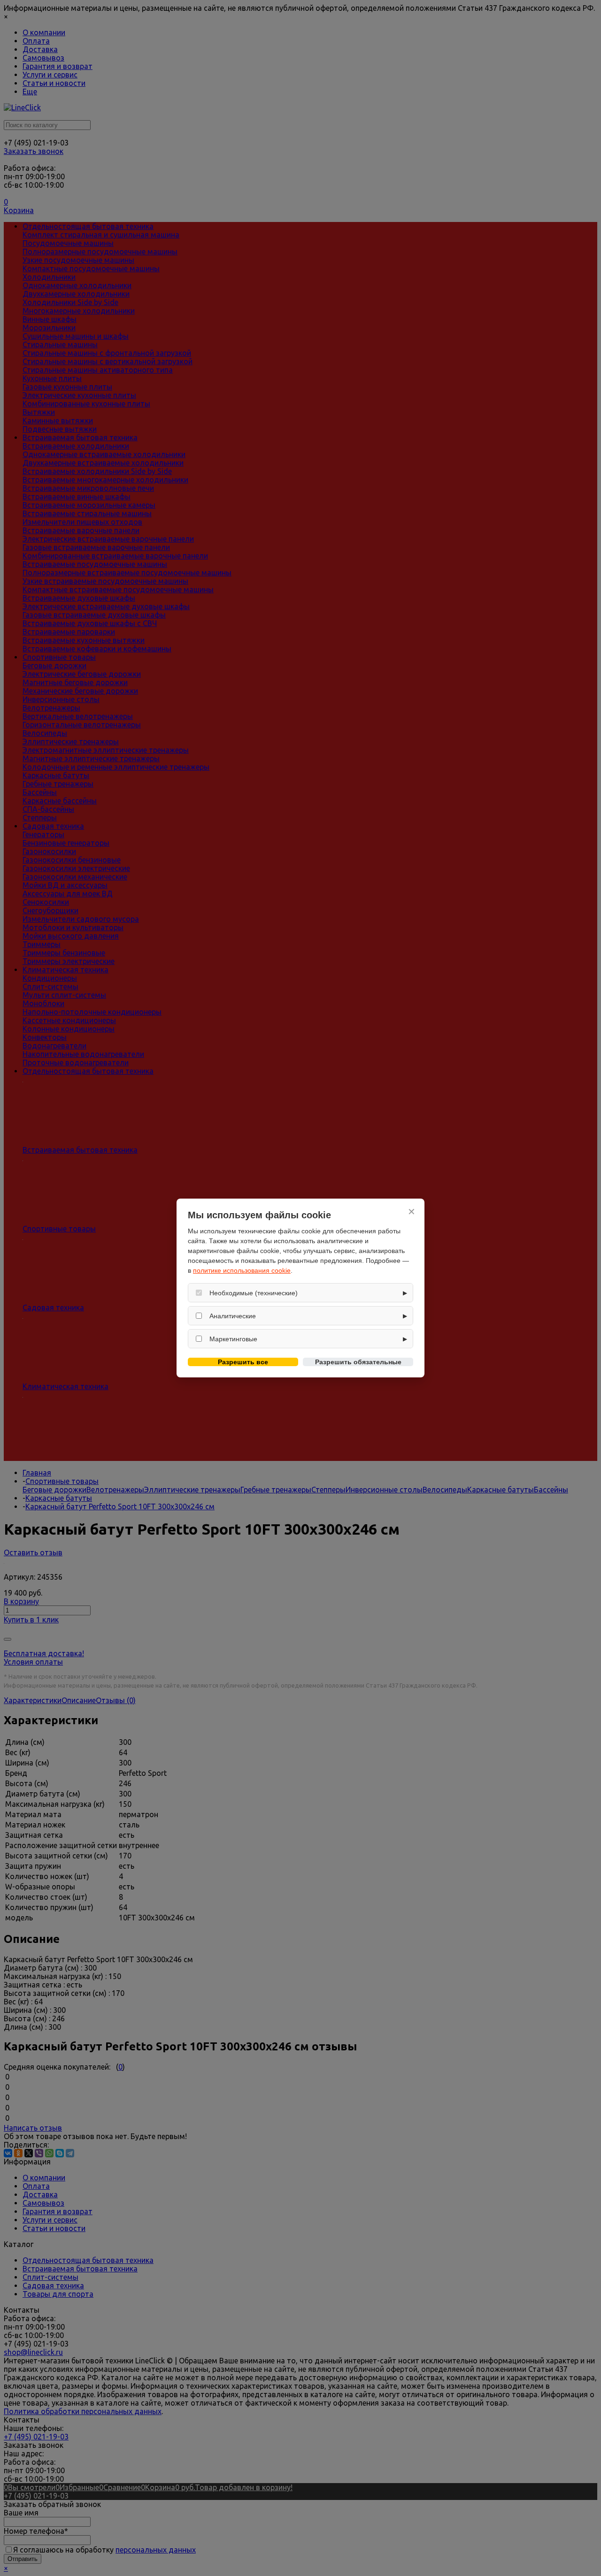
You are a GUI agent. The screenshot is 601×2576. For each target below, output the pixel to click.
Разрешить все (243, 1362)
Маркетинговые (233, 1339)
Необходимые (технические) (254, 1293)
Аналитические (233, 1316)
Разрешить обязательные (358, 1362)
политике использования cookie (242, 1270)
